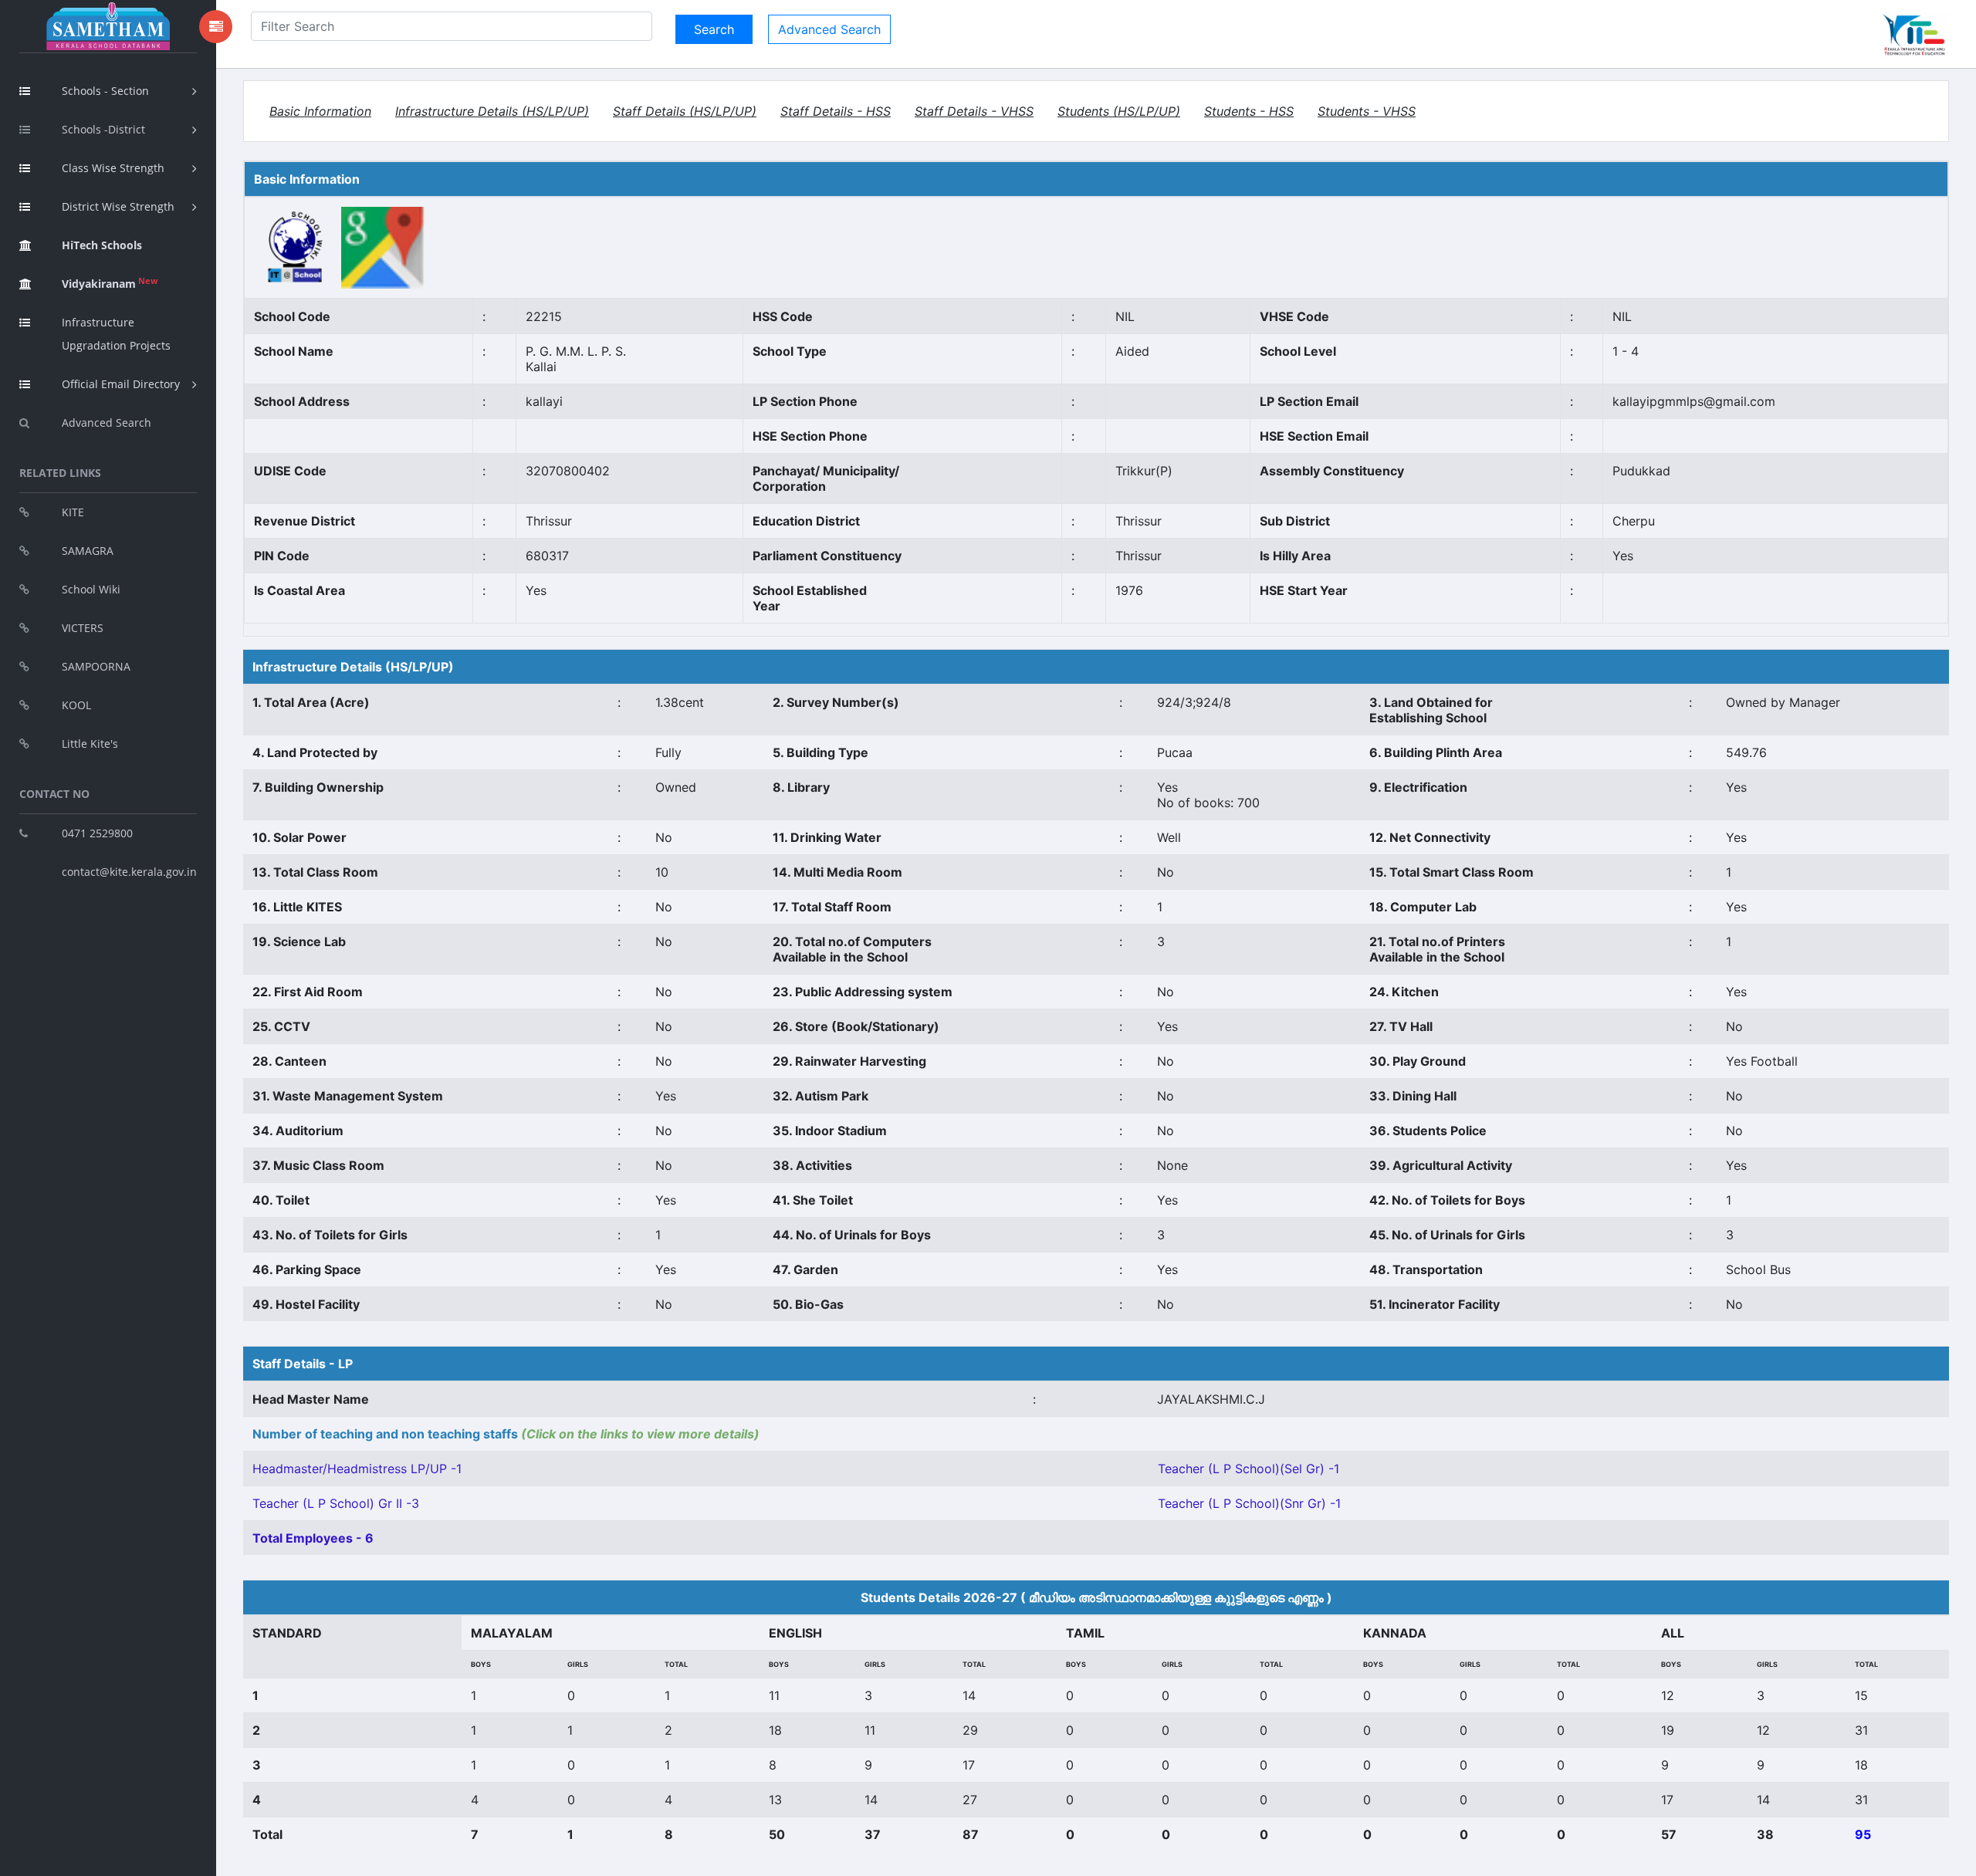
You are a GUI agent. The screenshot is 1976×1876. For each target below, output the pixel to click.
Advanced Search (107, 423)
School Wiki (91, 589)
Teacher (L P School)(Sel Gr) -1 (1249, 1469)
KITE (73, 512)
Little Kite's (90, 744)
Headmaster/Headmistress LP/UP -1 (357, 1469)
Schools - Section (105, 91)
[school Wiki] (296, 247)
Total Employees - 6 (313, 1538)
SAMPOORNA (96, 666)
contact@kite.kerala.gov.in (129, 872)
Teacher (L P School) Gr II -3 (336, 1503)
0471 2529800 (97, 833)
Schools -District (103, 129)
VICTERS (83, 628)
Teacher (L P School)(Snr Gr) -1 (1249, 1503)
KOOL (76, 705)
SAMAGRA (88, 551)
